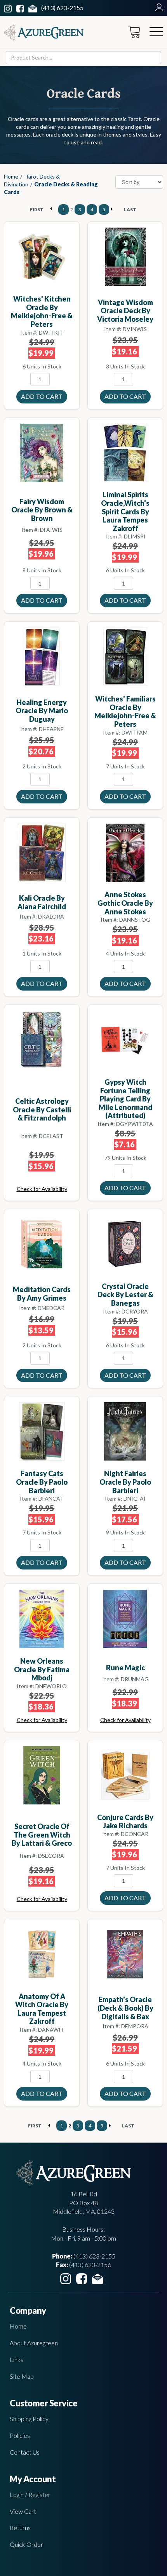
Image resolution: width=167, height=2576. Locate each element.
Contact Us (25, 2452)
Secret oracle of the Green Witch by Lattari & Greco (42, 1835)
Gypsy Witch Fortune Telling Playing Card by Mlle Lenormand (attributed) (125, 1099)
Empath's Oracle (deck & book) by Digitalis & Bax (125, 2008)
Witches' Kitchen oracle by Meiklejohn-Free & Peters (42, 311)
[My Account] (157, 8)
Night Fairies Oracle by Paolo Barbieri (125, 1482)
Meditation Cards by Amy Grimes (42, 1294)
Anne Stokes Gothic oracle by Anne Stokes (125, 903)
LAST (130, 210)
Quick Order (26, 2544)
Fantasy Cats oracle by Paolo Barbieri (42, 1482)
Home (11, 176)
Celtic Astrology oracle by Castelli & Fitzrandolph (42, 1109)
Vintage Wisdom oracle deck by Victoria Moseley (125, 311)
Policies (20, 2435)
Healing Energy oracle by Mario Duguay (42, 711)
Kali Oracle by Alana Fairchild (42, 902)
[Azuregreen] (44, 32)
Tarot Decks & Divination (32, 180)
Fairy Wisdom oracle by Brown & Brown (42, 510)
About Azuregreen (34, 2343)
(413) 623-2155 (62, 8)
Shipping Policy (29, 2419)
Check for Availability (42, 1189)
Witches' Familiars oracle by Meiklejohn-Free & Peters (125, 711)
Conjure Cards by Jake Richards (125, 1822)
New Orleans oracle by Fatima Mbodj (42, 1669)
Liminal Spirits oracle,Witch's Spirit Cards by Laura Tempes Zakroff (125, 511)
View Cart (23, 2511)
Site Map (22, 2376)
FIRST (37, 210)
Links (17, 2359)
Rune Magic (125, 1668)
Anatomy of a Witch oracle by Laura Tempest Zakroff (42, 2009)
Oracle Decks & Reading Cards (51, 188)
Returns (20, 2528)
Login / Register (30, 2494)
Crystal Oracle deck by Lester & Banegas (125, 1295)
